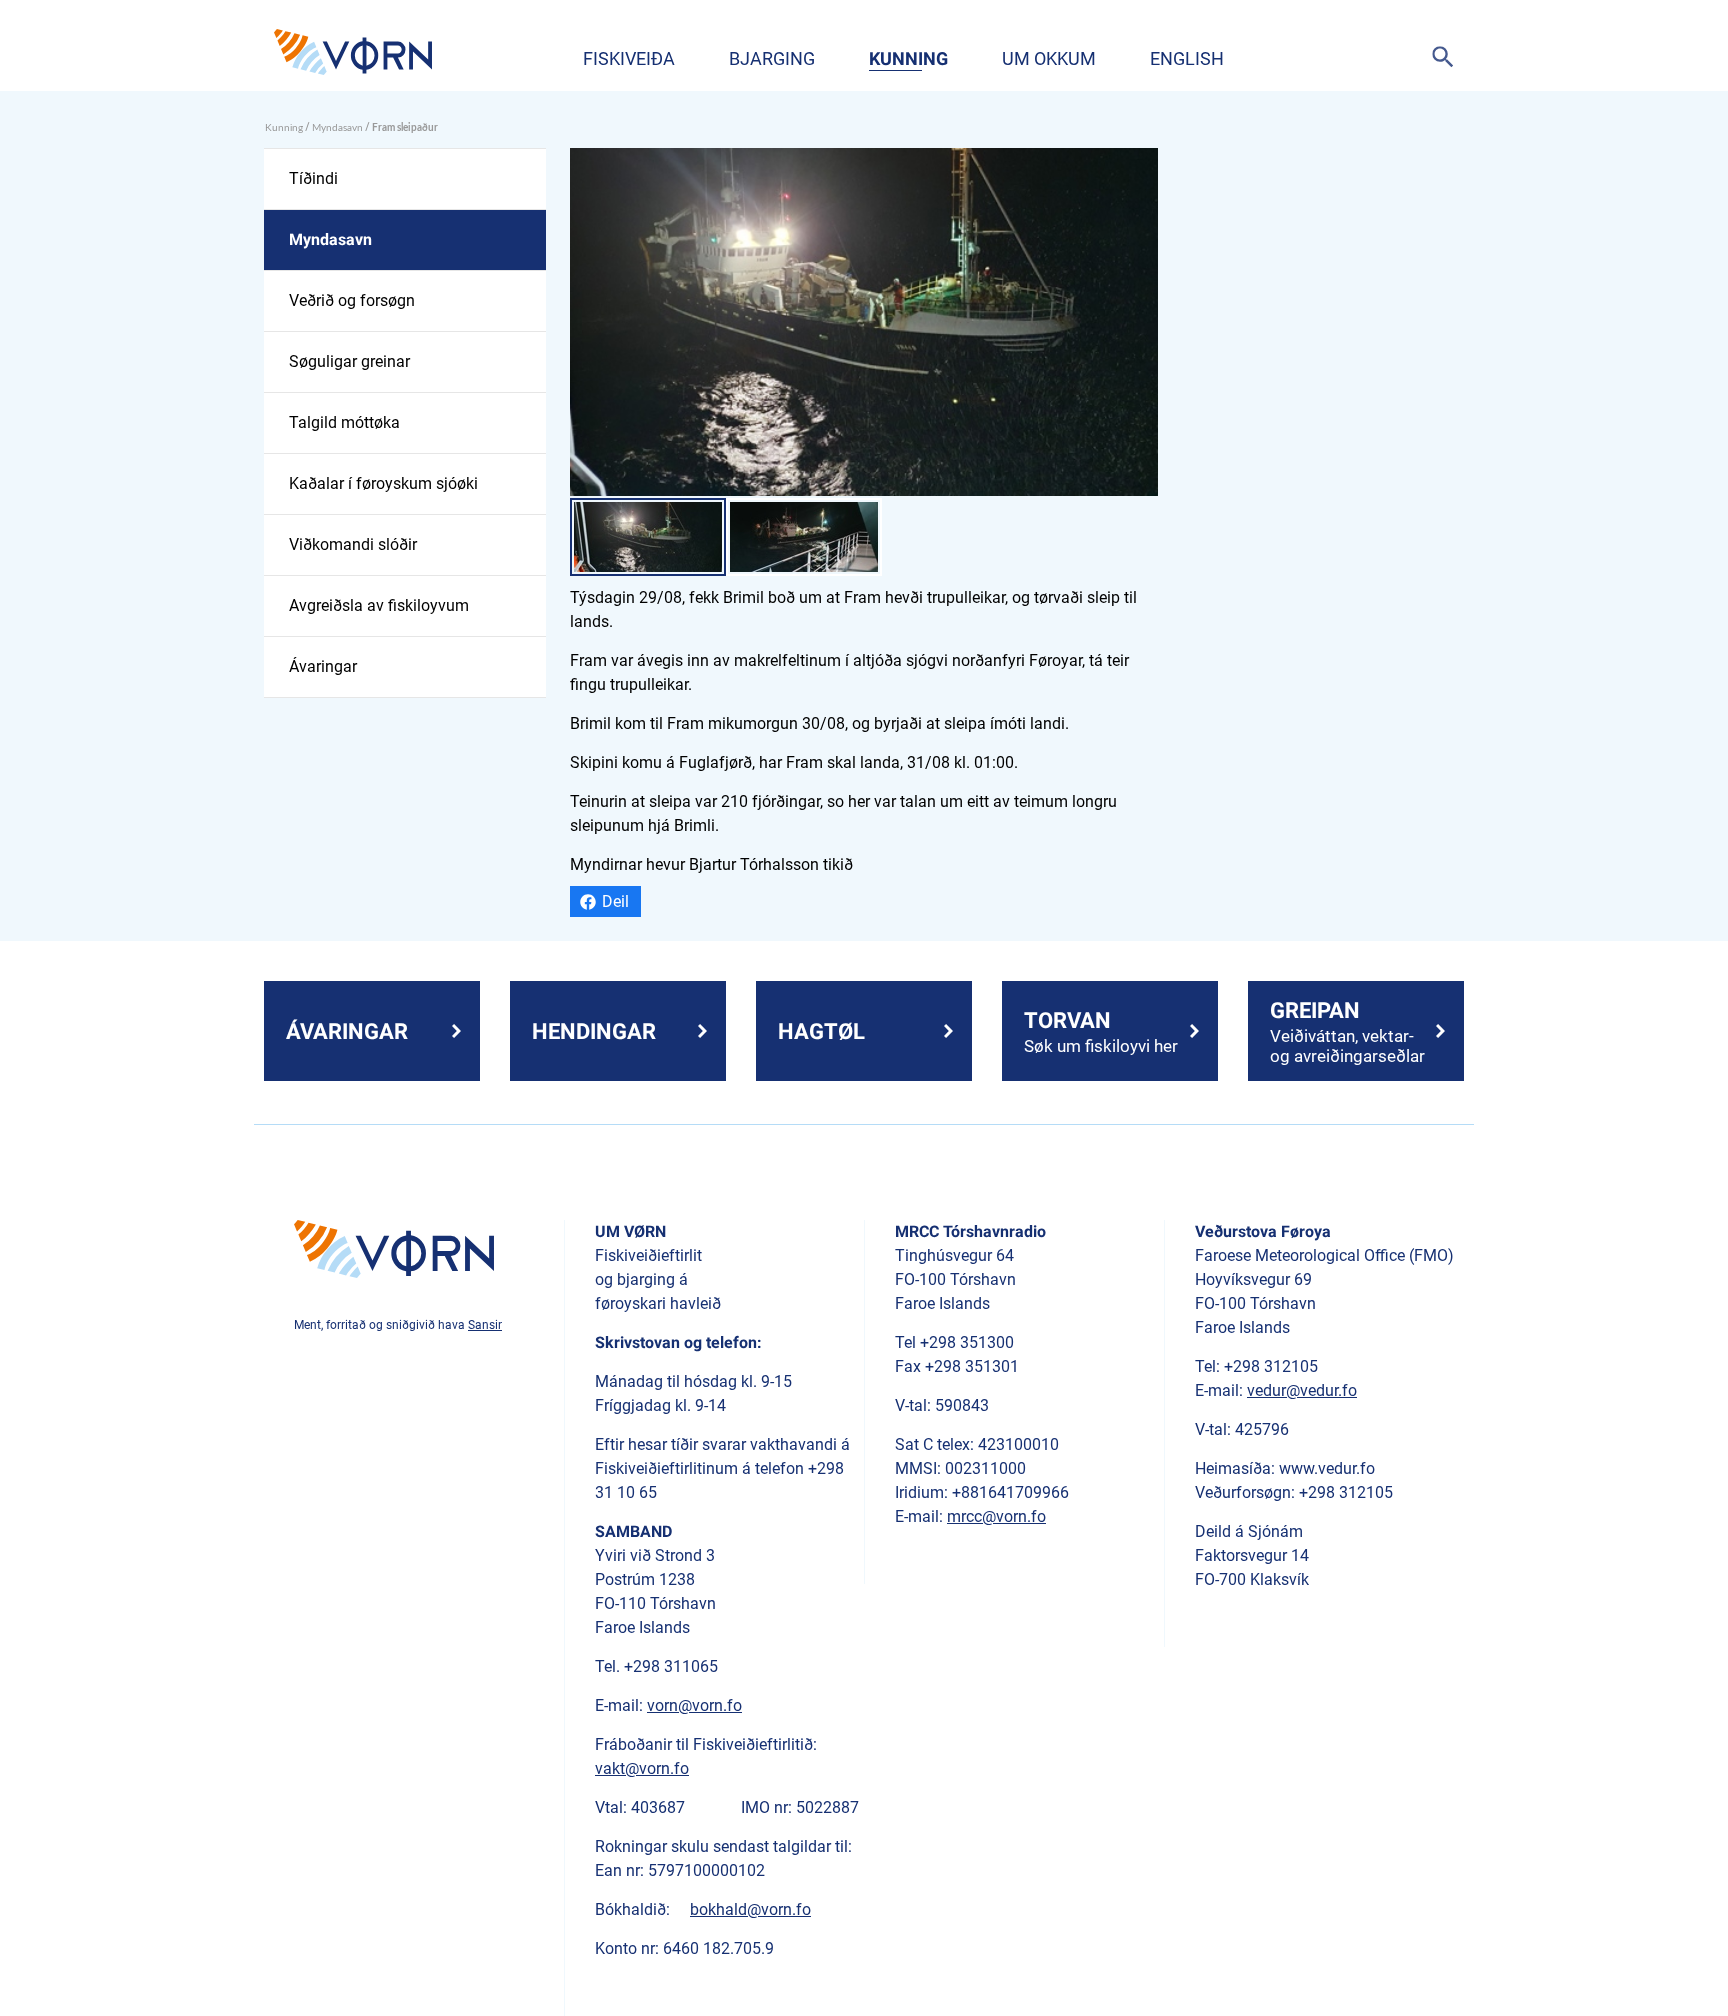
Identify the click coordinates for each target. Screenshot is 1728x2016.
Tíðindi (313, 178)
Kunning (908, 58)
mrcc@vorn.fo (996, 1516)
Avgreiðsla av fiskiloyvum (379, 605)
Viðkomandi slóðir (353, 544)
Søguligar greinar (349, 361)
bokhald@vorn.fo (750, 1909)
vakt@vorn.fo (642, 1768)
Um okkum (1049, 58)
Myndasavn (337, 128)
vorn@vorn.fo (694, 1705)
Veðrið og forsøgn (352, 300)
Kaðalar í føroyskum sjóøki (383, 483)
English (1187, 58)
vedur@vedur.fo (1302, 1390)
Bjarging (772, 58)
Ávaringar (323, 666)
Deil (615, 901)
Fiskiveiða (629, 58)
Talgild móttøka (344, 422)
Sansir (485, 1325)
